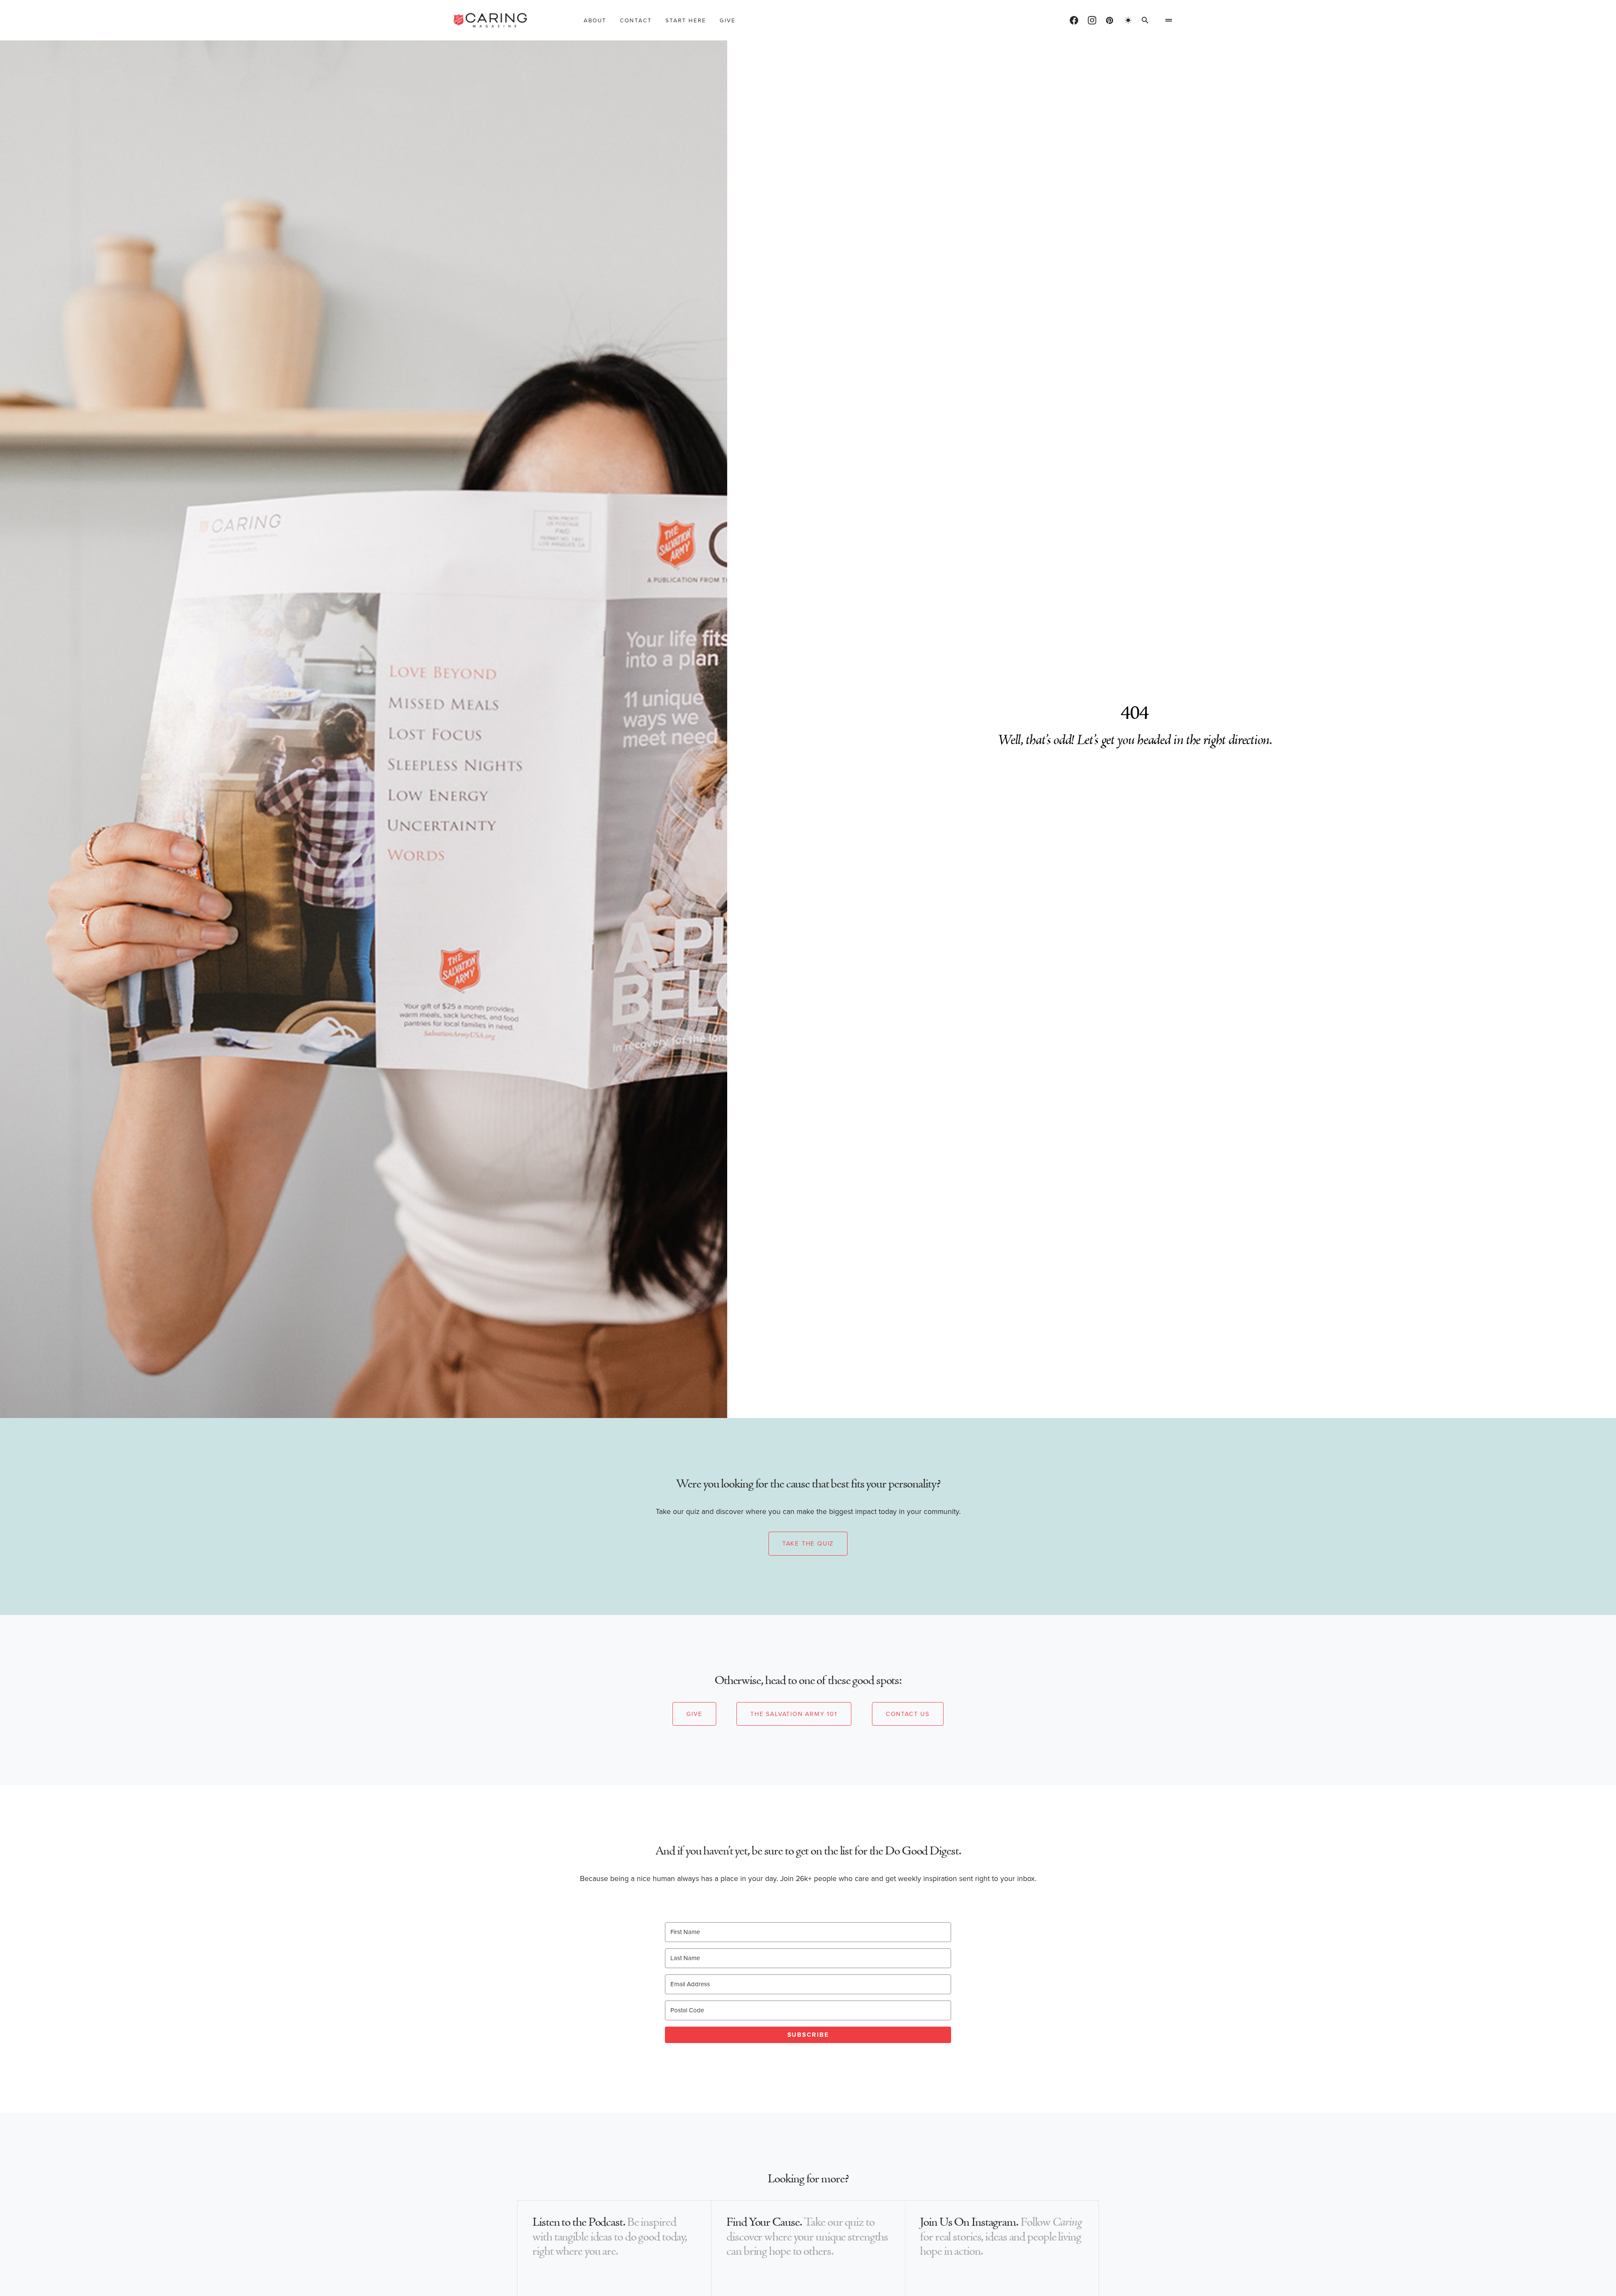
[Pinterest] (1110, 20)
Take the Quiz (808, 1543)
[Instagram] (1092, 20)
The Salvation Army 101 (794, 1714)
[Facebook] (1074, 20)
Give (694, 1714)
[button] (1128, 20)
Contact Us (908, 1714)
